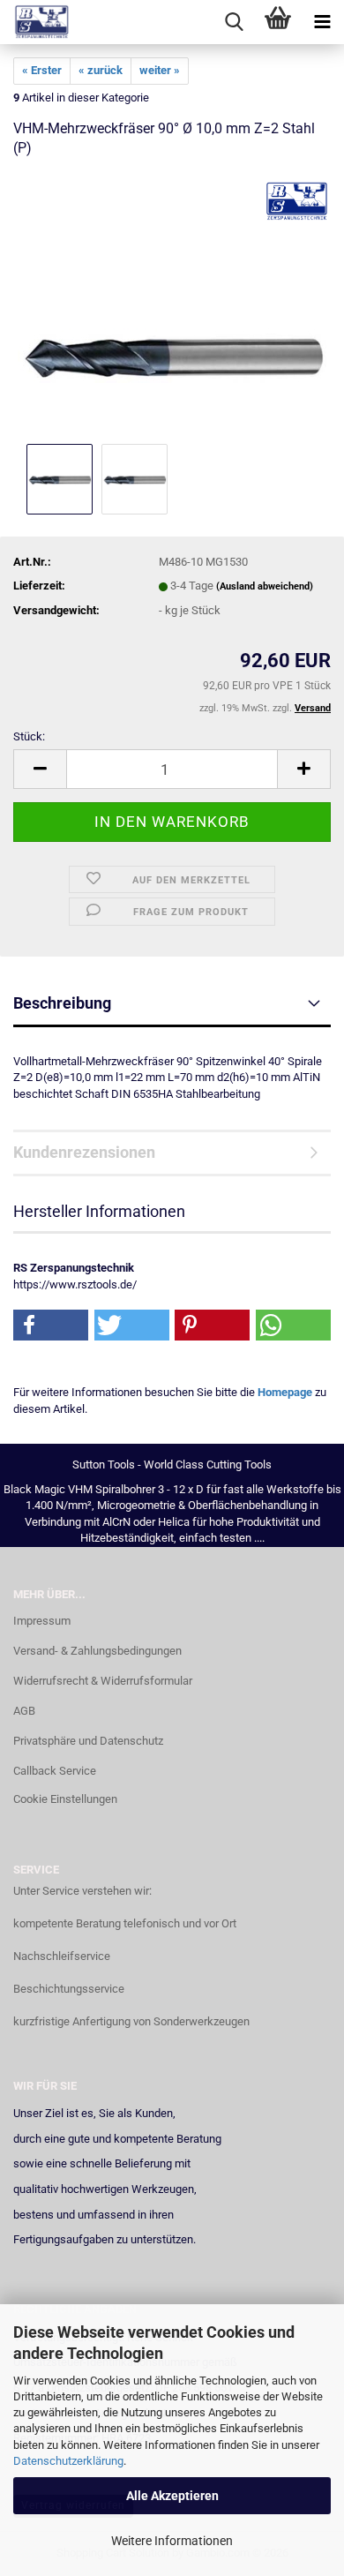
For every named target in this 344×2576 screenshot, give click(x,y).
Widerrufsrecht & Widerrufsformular (103, 1681)
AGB (24, 1711)
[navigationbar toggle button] (322, 22)
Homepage (285, 1392)
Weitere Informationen (172, 2541)
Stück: (29, 736)
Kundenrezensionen (84, 1152)
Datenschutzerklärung (68, 2461)
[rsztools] (35, 22)
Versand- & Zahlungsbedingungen (97, 1651)
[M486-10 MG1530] (172, 307)
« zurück (101, 70)
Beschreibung (62, 1003)
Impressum (42, 1621)
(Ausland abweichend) (265, 586)
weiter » (160, 70)
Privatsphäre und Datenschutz (88, 1741)
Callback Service (55, 1771)
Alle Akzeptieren (172, 2496)
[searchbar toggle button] (234, 22)
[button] (40, 769)
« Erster (42, 70)
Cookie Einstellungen (65, 1799)
